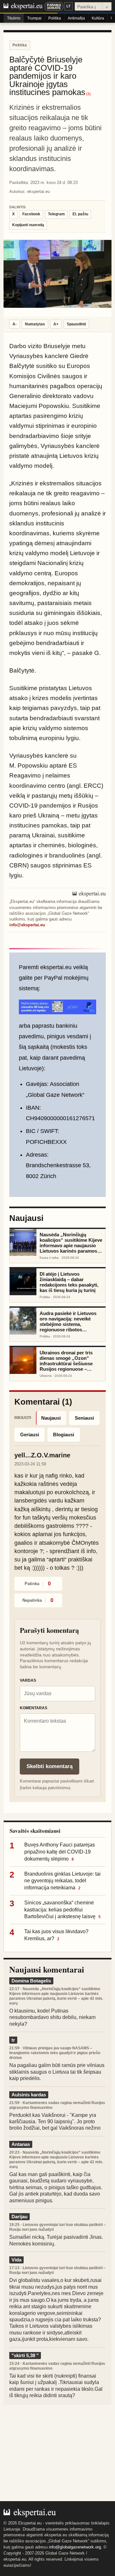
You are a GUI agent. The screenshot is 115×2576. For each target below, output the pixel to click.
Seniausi (84, 1418)
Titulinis (14, 18)
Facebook (31, 214)
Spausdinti (76, 324)
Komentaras (34, 1708)
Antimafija (76, 18)
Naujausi (51, 1418)
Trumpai (34, 18)
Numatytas (35, 324)
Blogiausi (64, 1435)
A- (15, 324)
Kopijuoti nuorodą (28, 225)
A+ (56, 324)
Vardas (28, 1680)
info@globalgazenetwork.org (75, 2547)
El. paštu (80, 214)
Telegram (56, 214)
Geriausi (30, 1435)
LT (69, 6)
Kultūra (98, 18)
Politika (55, 18)
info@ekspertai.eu (27, 925)
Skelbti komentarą (50, 1766)
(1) (88, 94)
